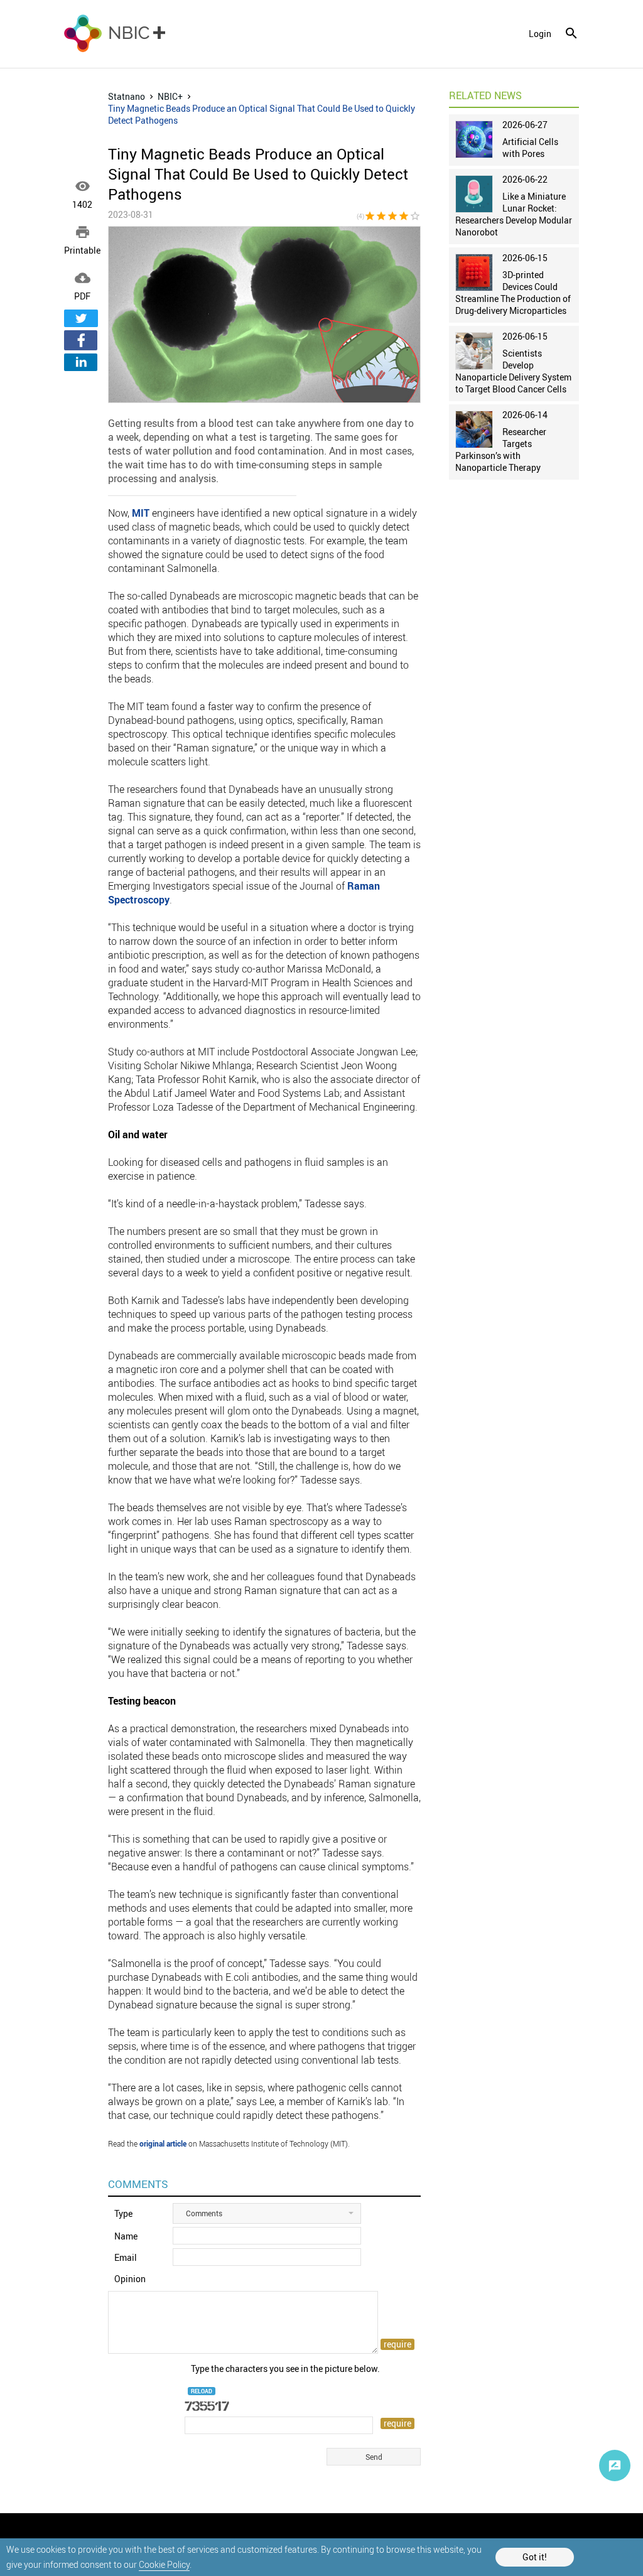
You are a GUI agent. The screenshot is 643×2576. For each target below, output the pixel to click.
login (540, 34)
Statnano (127, 96)
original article (163, 2143)
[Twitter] (81, 318)
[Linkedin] (81, 362)
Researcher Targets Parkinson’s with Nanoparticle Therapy (501, 450)
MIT (141, 513)
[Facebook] (81, 340)
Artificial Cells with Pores (530, 148)
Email (126, 2257)
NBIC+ (170, 96)
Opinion (130, 2279)
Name (126, 2236)
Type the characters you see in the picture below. (285, 2369)
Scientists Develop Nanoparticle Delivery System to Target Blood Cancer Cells (513, 371)
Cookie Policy (164, 2564)
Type (123, 2213)
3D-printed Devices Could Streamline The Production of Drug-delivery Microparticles (513, 293)
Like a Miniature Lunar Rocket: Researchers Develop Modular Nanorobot (514, 214)
